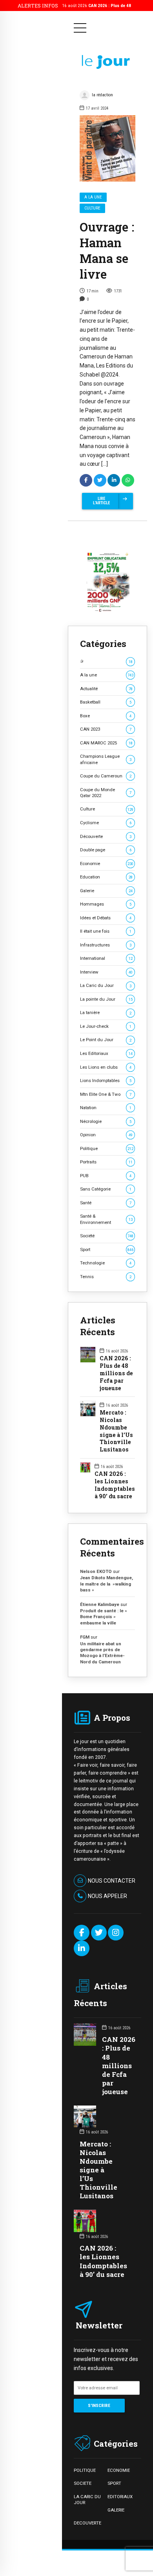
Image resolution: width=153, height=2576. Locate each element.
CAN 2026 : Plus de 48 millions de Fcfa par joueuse (116, 1373)
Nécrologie (106, 1121)
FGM (85, 1637)
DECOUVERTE (87, 2523)
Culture (92, 208)
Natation (106, 1108)
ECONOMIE (119, 2470)
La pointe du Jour (106, 999)
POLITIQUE (85, 2470)
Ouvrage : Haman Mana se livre (107, 250)
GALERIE (116, 2510)
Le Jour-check (106, 1026)
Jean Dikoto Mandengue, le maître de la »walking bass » (107, 1584)
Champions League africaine (106, 759)
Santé (106, 1203)
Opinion (106, 1135)
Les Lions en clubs (106, 1067)
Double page (106, 850)
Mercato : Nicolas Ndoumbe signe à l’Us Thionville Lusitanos (116, 1431)
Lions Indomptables (106, 1080)
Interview (106, 972)
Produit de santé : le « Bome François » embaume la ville (104, 1617)
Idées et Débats (106, 918)
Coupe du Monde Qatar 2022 (106, 793)
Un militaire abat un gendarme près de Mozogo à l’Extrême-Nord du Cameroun (102, 1653)
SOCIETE (83, 2483)
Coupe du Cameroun (106, 776)
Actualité (106, 689)
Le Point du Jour (106, 1040)
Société (107, 1236)
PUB (106, 1176)
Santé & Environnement (106, 1219)
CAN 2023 (106, 729)
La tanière (106, 1012)
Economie (107, 864)
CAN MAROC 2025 (106, 743)
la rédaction (102, 95)
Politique (107, 1148)
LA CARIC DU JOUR (87, 2500)
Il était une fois (106, 931)
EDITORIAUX (120, 2497)
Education (106, 877)
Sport (107, 1249)
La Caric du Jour (106, 985)
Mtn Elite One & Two (106, 1094)
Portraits (106, 1162)
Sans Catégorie (106, 1189)
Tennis (106, 1277)
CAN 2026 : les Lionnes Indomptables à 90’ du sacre (115, 1485)
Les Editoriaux (106, 1053)
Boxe (106, 716)
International (106, 958)
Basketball (106, 702)
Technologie (106, 1263)
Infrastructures (106, 945)
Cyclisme (106, 823)
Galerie (106, 891)
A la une (93, 197)
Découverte (106, 836)
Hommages (106, 904)
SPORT (114, 2483)
